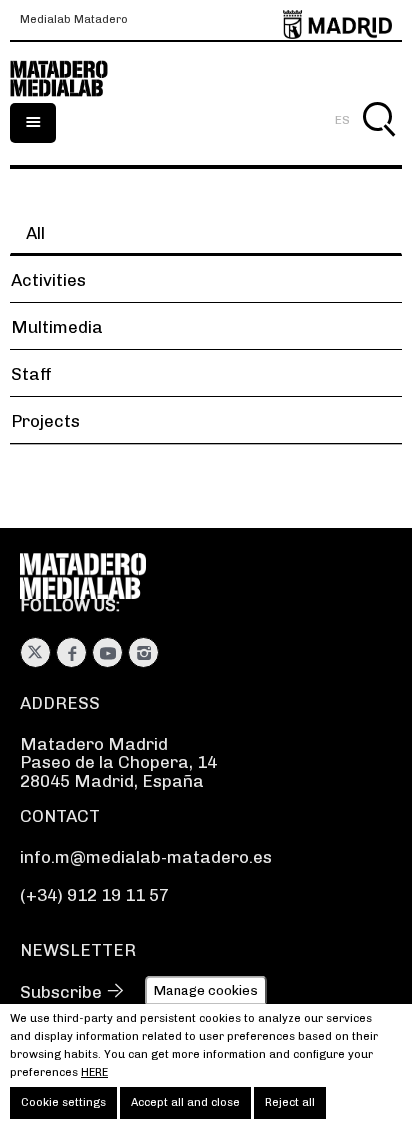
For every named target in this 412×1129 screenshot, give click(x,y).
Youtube (107, 652)
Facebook (71, 652)
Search (378, 142)
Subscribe (61, 992)
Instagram (143, 652)
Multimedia (57, 327)
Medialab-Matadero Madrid (70, 79)
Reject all (290, 1102)
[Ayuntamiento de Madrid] (337, 20)
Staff (31, 374)
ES (342, 120)
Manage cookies (206, 989)
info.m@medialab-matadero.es (146, 857)
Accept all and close (185, 1102)
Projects (45, 421)
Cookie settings (63, 1102)
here (94, 1072)
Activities (48, 280)
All (35, 233)
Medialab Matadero (74, 20)
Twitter (35, 652)
